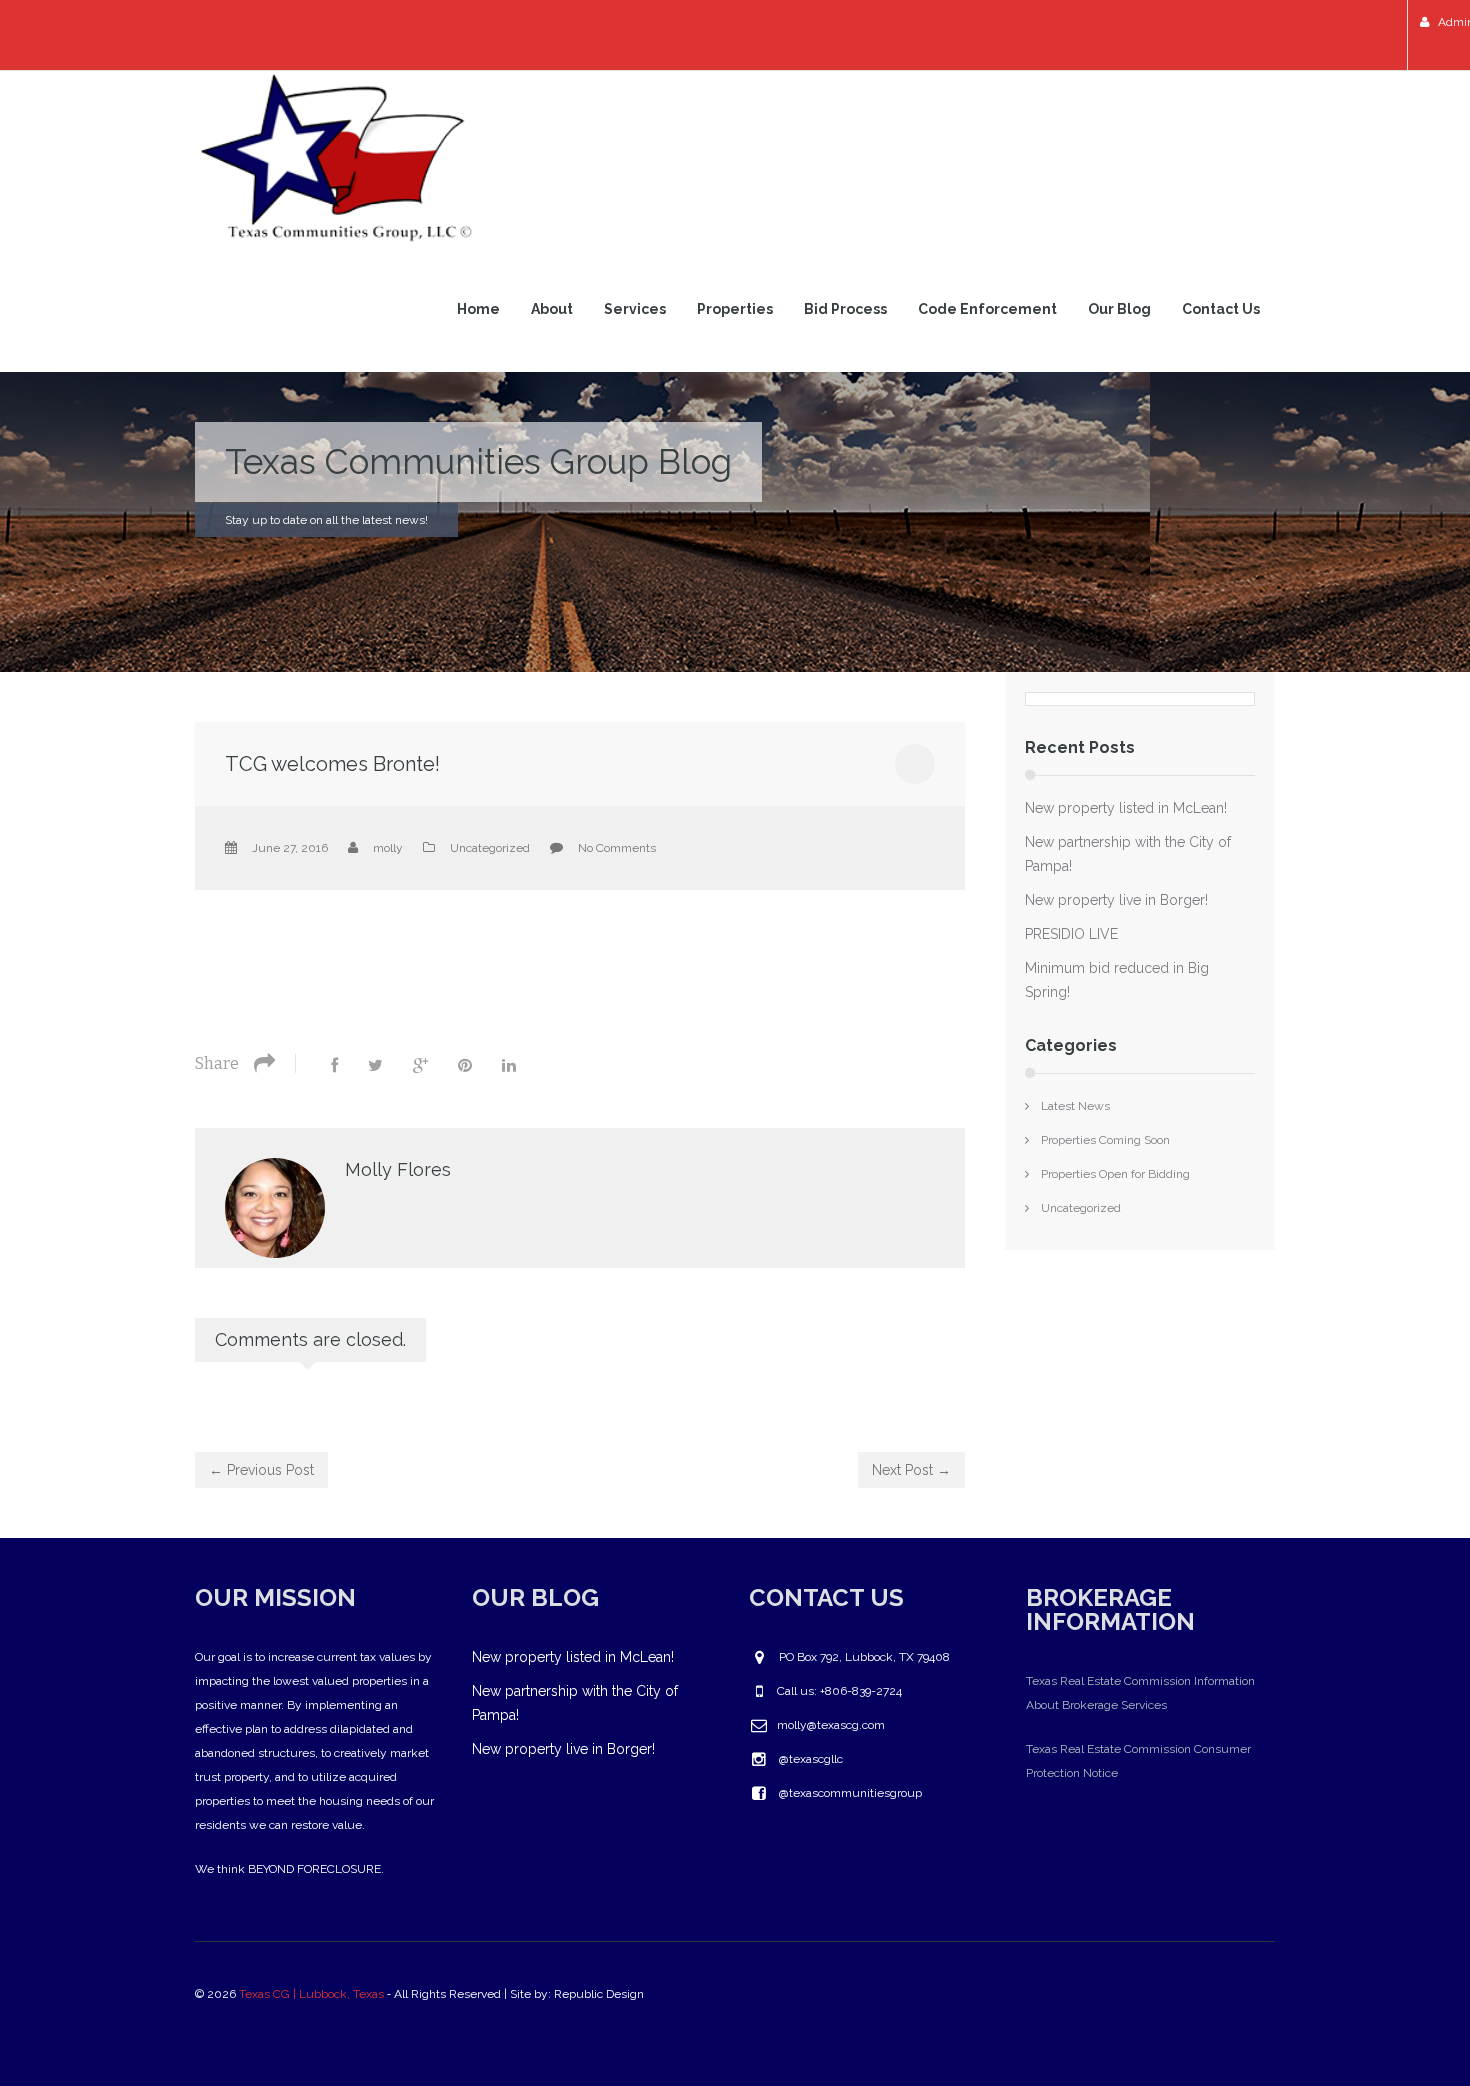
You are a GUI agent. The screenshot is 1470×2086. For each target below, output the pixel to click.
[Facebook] (334, 1066)
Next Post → (911, 1470)
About (552, 309)
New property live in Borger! (1116, 900)
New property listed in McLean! (1126, 808)
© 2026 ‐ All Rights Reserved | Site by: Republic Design (421, 1994)
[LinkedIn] (509, 1066)
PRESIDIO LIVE (1071, 934)
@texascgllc (811, 1759)
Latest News (1075, 1106)
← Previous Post (261, 1470)
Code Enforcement (987, 309)
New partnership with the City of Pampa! (1128, 854)
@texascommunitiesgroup (850, 1793)
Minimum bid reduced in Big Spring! (1117, 980)
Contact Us (1221, 309)
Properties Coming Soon (1105, 1140)
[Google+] (420, 1066)
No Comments (617, 848)
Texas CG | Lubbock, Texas (311, 1994)
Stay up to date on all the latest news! (326, 520)
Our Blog (1119, 309)
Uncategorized (490, 848)
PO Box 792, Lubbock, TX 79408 (864, 1657)
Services (635, 309)
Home (478, 309)
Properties (735, 309)
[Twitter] (375, 1066)
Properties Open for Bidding (1115, 1174)
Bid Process (845, 309)
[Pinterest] (465, 1066)
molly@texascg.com (831, 1725)
